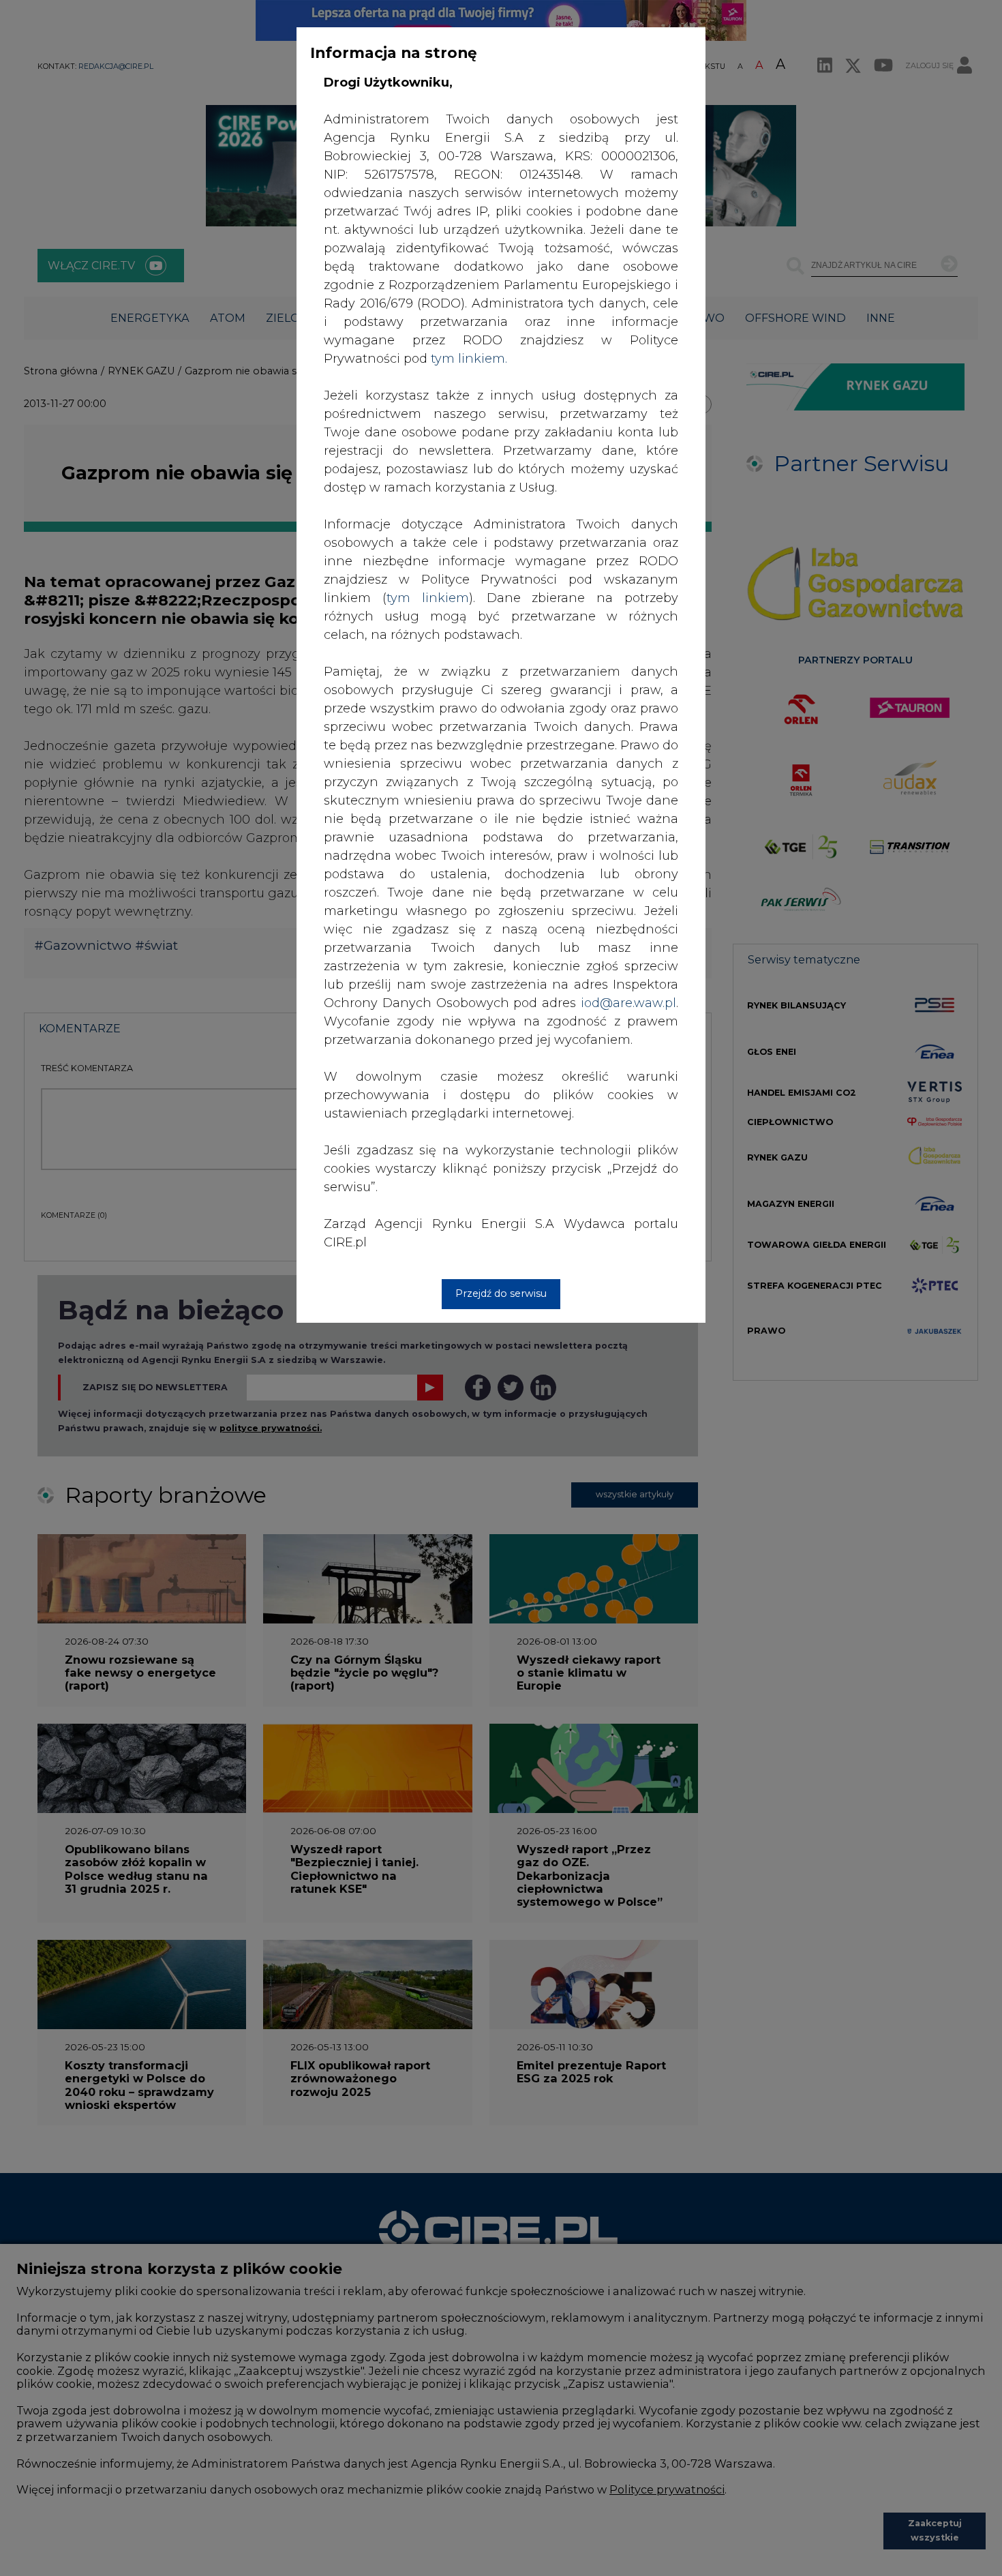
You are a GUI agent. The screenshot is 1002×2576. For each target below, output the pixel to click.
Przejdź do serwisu (501, 1293)
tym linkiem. (469, 359)
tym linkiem (428, 598)
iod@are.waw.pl (628, 1003)
